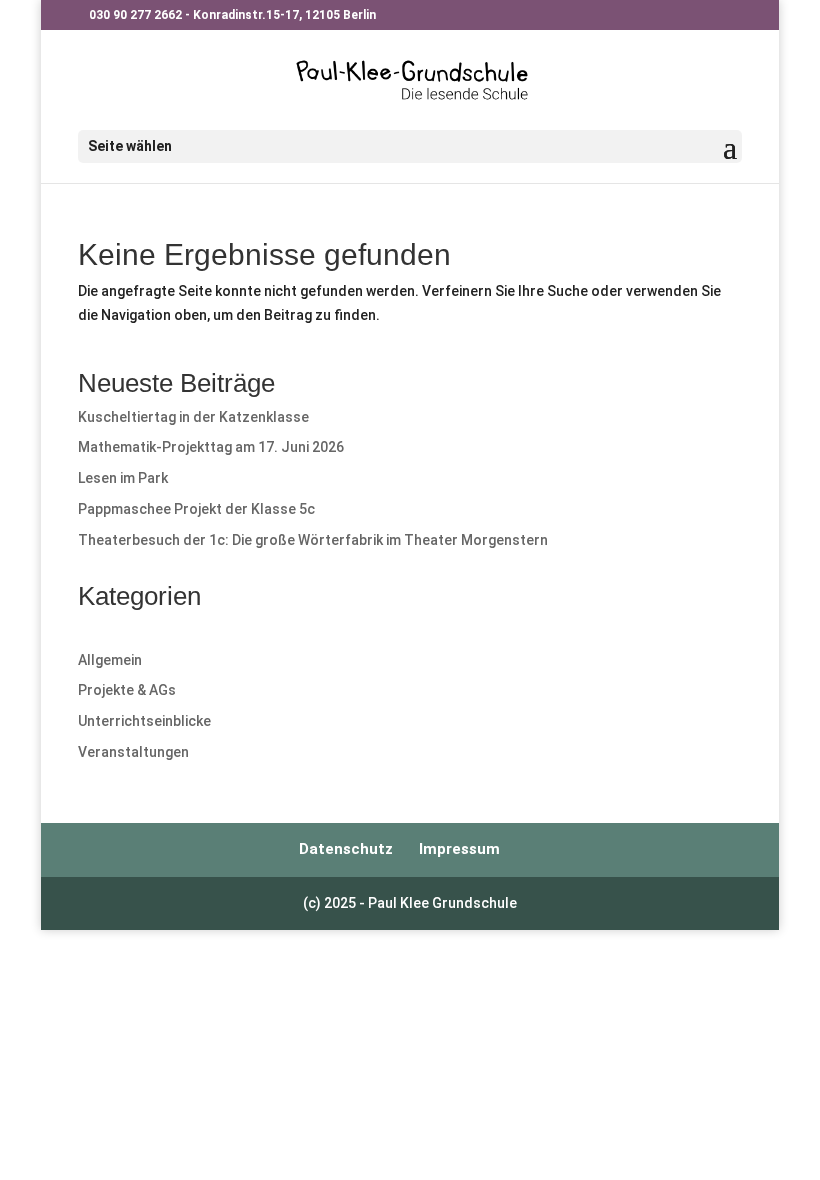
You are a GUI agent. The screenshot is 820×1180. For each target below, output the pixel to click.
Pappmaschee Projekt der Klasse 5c (196, 509)
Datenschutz (346, 849)
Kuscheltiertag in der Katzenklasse (193, 417)
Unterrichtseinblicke (144, 721)
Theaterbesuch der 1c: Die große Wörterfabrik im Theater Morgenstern (313, 540)
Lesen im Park (123, 478)
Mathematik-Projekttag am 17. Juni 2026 (211, 447)
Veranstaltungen (133, 752)
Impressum (459, 849)
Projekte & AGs (127, 690)
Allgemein (110, 660)
